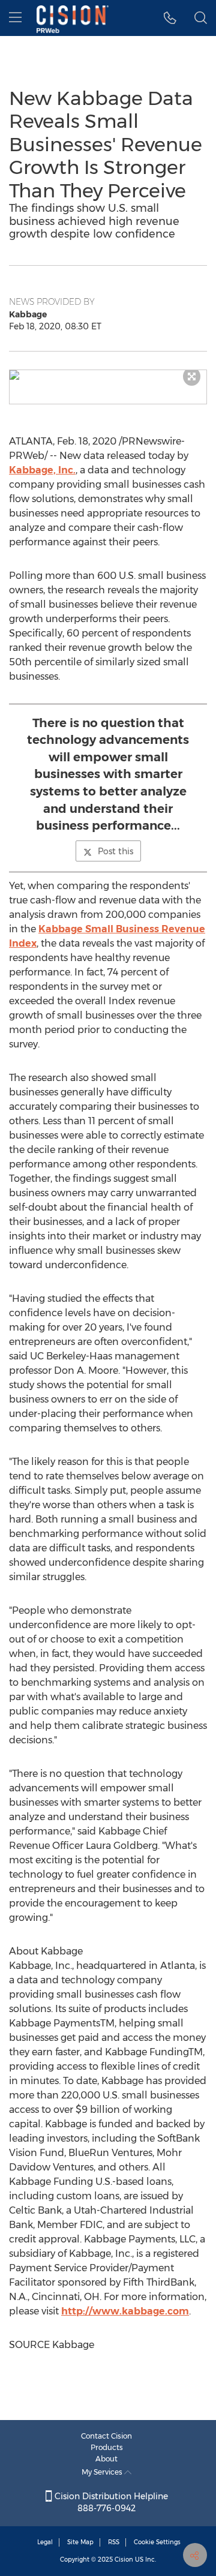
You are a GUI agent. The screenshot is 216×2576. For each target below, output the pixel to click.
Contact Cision (106, 2436)
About (106, 2459)
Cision (124, 2560)
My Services (103, 2472)
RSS (114, 2542)
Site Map (80, 2542)
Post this (115, 851)
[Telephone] (170, 18)
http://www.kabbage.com (125, 2311)
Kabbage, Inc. (42, 470)
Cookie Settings (157, 2542)
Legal (45, 2542)
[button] (108, 375)
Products (107, 2447)
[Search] (201, 18)
